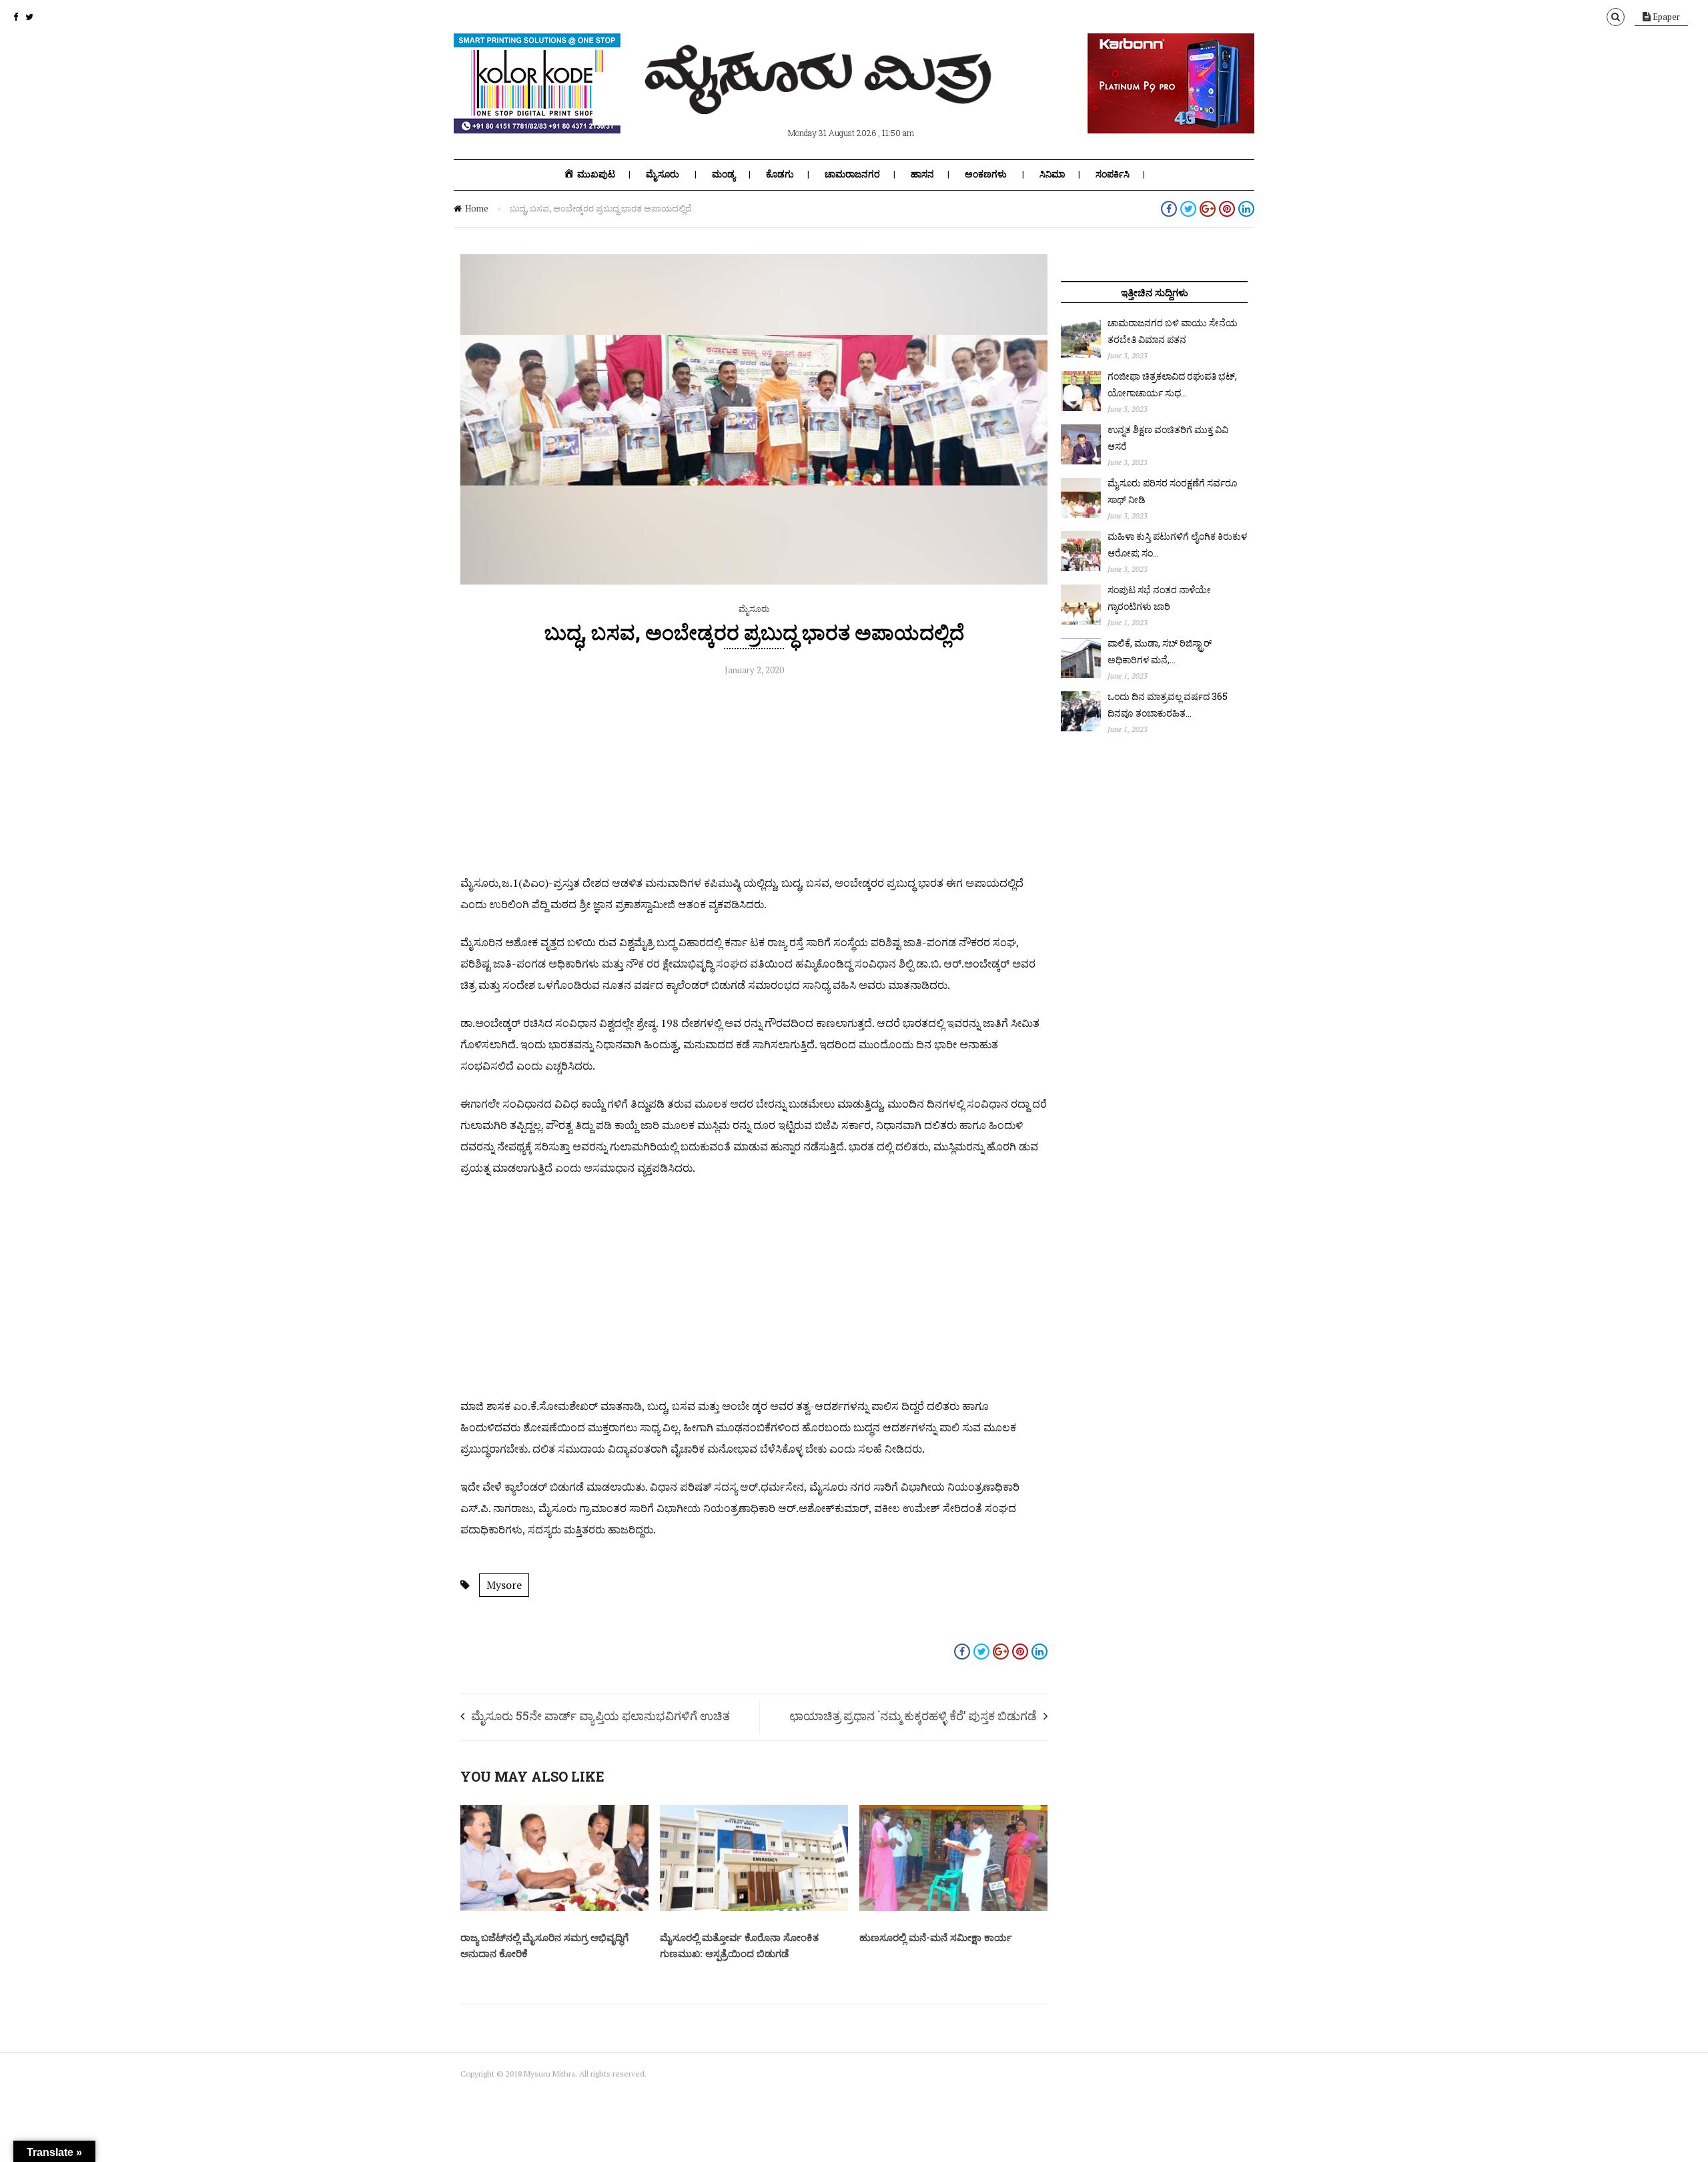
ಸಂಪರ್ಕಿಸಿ (1113, 174)
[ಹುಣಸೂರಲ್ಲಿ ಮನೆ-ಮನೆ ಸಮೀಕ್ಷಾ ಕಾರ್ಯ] (953, 1908)
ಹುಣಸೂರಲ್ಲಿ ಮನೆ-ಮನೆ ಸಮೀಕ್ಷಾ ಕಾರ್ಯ (936, 1937)
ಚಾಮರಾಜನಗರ (852, 174)
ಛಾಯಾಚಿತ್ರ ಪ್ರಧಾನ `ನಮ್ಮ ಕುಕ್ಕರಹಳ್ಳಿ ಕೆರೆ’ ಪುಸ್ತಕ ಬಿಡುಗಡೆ (913, 1716)
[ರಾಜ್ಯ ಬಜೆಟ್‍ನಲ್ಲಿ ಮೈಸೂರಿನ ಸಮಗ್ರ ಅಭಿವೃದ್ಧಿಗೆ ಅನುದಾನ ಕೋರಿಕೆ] (554, 1908)
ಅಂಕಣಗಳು (986, 174)
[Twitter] (29, 17)
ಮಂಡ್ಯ (724, 174)
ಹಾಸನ (922, 174)
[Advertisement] (754, 779)
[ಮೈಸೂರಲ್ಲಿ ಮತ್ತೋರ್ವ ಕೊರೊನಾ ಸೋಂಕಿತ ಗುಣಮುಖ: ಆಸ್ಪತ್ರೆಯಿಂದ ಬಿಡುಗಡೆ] (754, 1908)
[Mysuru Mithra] (821, 99)
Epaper (1665, 17)
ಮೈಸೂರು (663, 174)
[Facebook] (16, 17)
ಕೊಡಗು (780, 174)
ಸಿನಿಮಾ (1052, 174)
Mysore (504, 1585)
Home (477, 208)
